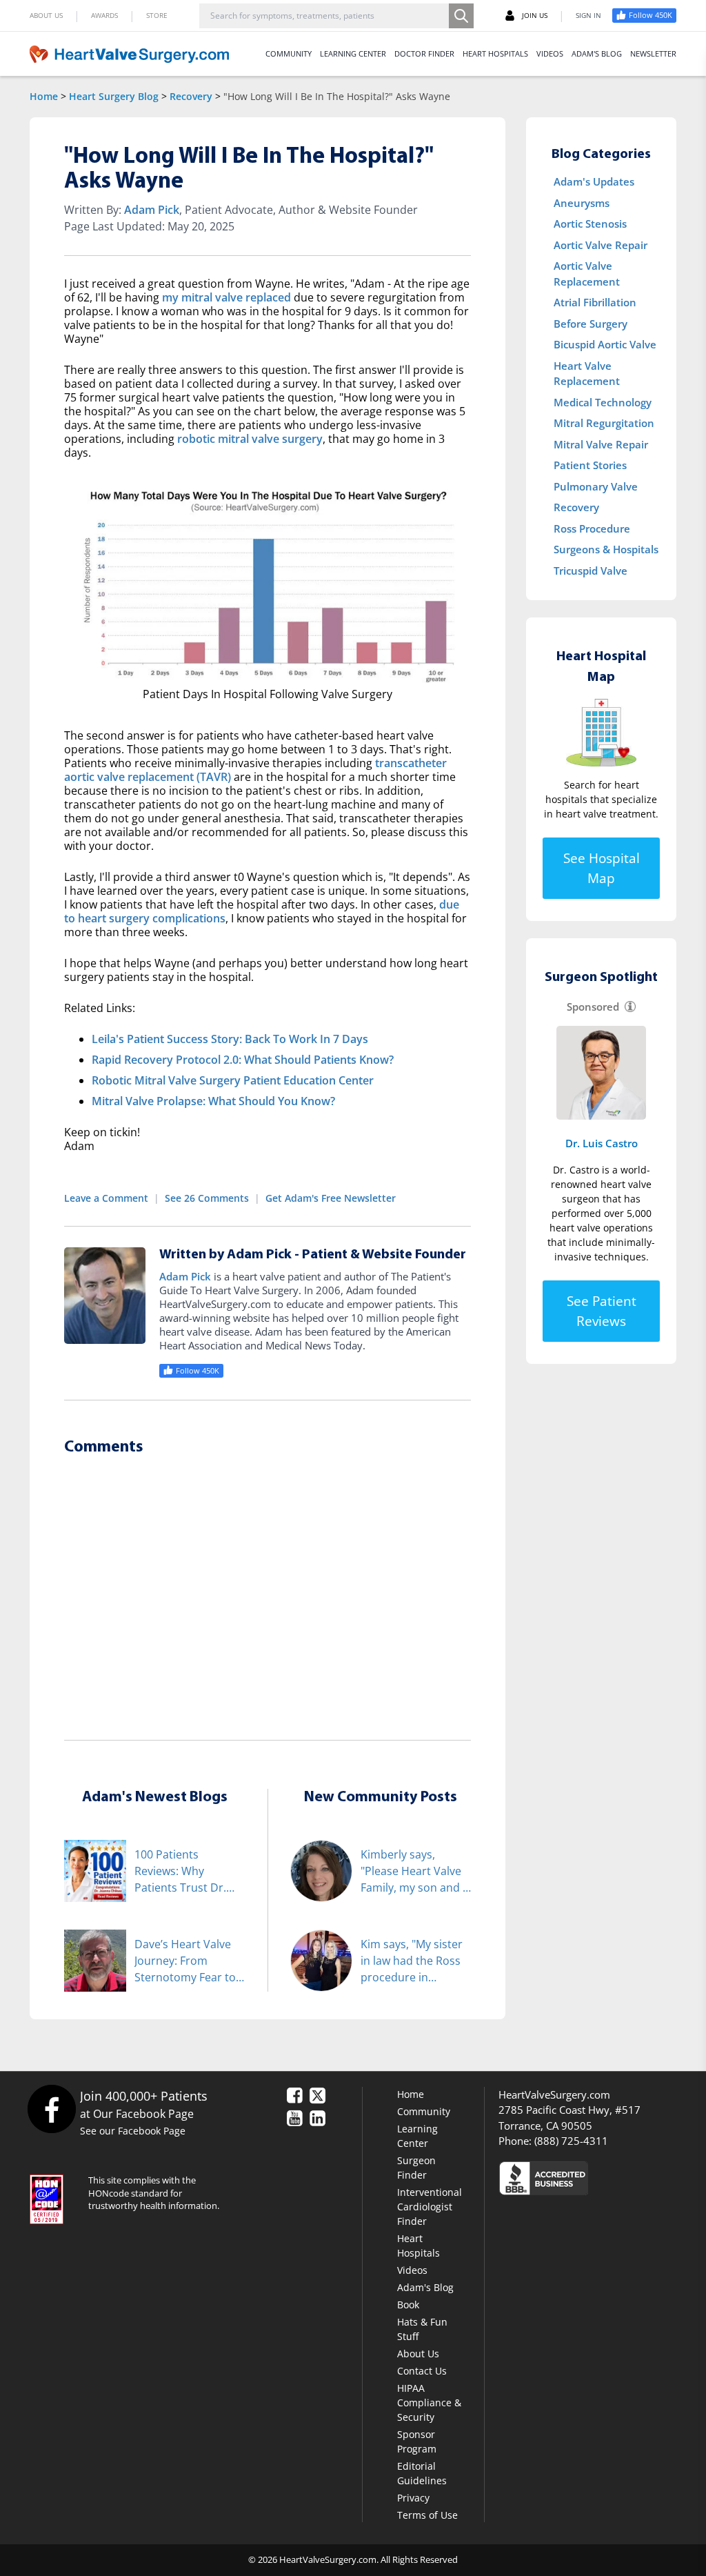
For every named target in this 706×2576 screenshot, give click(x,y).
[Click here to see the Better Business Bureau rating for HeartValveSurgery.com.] (587, 2178)
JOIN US (535, 15)
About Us (418, 2354)
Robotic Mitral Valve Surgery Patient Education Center (233, 1080)
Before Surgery (591, 324)
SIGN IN (588, 15)
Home (44, 96)
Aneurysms (582, 203)
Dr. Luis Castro (602, 1143)
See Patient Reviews (602, 1311)
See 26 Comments (207, 1198)
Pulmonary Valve (596, 486)
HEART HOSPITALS (495, 53)
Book (408, 2305)
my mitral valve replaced (226, 297)
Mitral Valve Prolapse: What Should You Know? (213, 1101)
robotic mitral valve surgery (250, 439)
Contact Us (422, 2371)
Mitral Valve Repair (601, 444)
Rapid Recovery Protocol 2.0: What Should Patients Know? (243, 1060)
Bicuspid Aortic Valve (605, 344)
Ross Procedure (592, 528)
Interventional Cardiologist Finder (430, 2207)
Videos (412, 2270)
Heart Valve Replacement (587, 374)
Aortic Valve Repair (601, 245)
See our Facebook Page (133, 2131)
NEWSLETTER (653, 53)
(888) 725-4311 (571, 2141)
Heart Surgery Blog (114, 96)
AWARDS (104, 15)
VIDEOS (550, 53)
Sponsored (593, 1007)
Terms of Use (427, 2515)
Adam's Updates (594, 181)
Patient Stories (590, 465)
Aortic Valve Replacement (587, 274)
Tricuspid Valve (591, 571)
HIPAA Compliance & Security (429, 2402)
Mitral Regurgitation (604, 423)
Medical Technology (603, 402)
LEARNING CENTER (353, 53)
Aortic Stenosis (590, 224)
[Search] (461, 16)
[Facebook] (51, 2109)
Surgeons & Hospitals (606, 549)
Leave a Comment (106, 1198)
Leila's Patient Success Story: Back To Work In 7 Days (230, 1039)
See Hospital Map (602, 868)
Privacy (413, 2498)
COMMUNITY (289, 53)
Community (424, 2111)
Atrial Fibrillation (595, 302)
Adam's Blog (425, 2287)
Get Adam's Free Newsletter (331, 1198)
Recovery (191, 96)
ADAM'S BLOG (597, 53)
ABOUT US (46, 15)
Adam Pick (152, 210)
